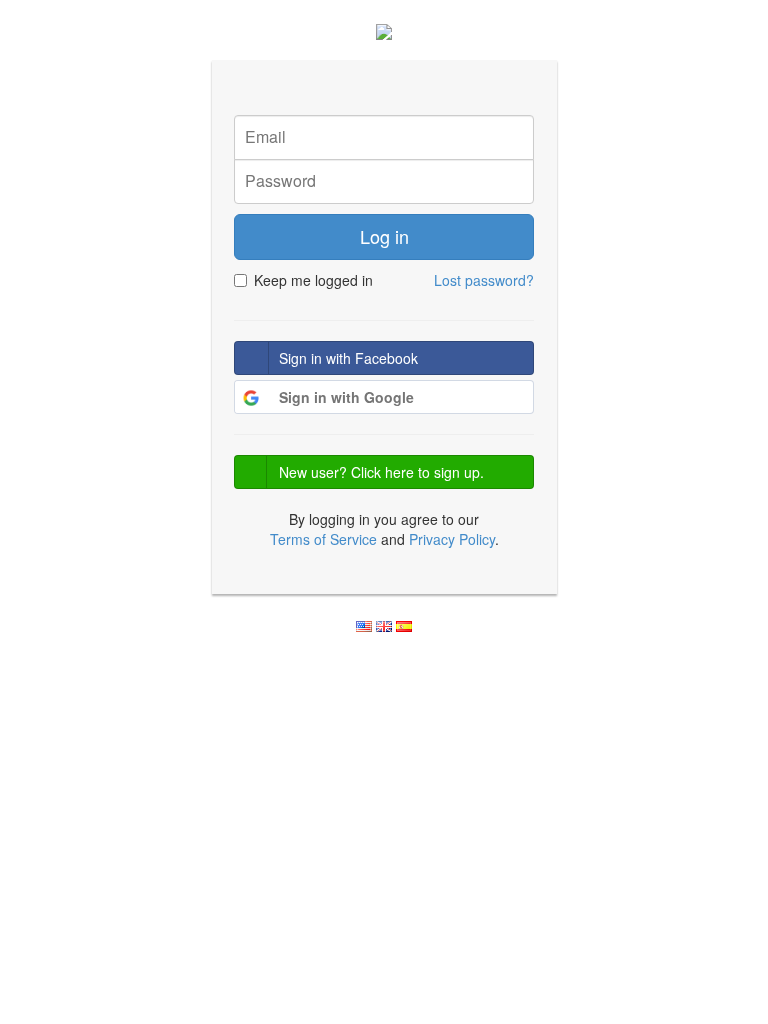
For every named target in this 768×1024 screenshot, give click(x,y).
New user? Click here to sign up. (381, 472)
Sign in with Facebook (348, 358)
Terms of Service (323, 539)
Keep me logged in (313, 280)
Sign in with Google (346, 397)
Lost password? (484, 280)
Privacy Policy (452, 539)
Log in (384, 236)
